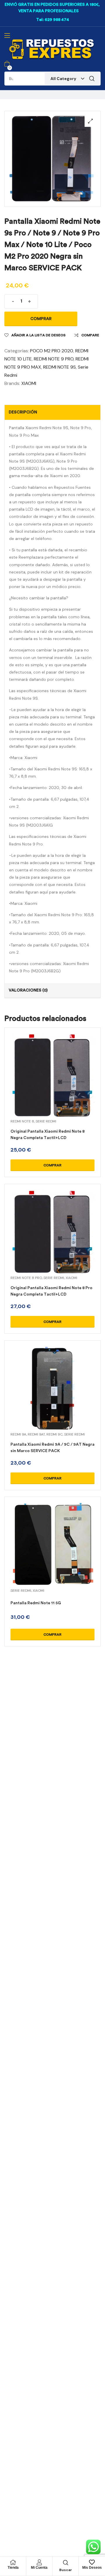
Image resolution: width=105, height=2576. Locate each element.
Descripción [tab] (23, 412)
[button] (90, 121)
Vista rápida (52, 1082)
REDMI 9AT (36, 1434)
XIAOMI (29, 383)
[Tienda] (13, 2562)
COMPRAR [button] (52, 1165)
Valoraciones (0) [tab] (28, 990)
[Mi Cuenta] (39, 2562)
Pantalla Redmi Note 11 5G (36, 1603)
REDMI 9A (18, 1434)
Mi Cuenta (39, 2568)
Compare (90, 335)
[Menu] (7, 35)
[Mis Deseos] (92, 2562)
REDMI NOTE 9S (60, 367)
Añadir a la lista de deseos (38, 335)
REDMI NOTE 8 (22, 1121)
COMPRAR (41, 319)
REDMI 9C (55, 1434)
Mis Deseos (92, 2568)
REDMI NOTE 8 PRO (26, 1278)
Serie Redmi (46, 1121)
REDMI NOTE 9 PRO (54, 359)
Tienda (13, 2568)
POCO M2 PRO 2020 (52, 351)
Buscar (92, 79)
